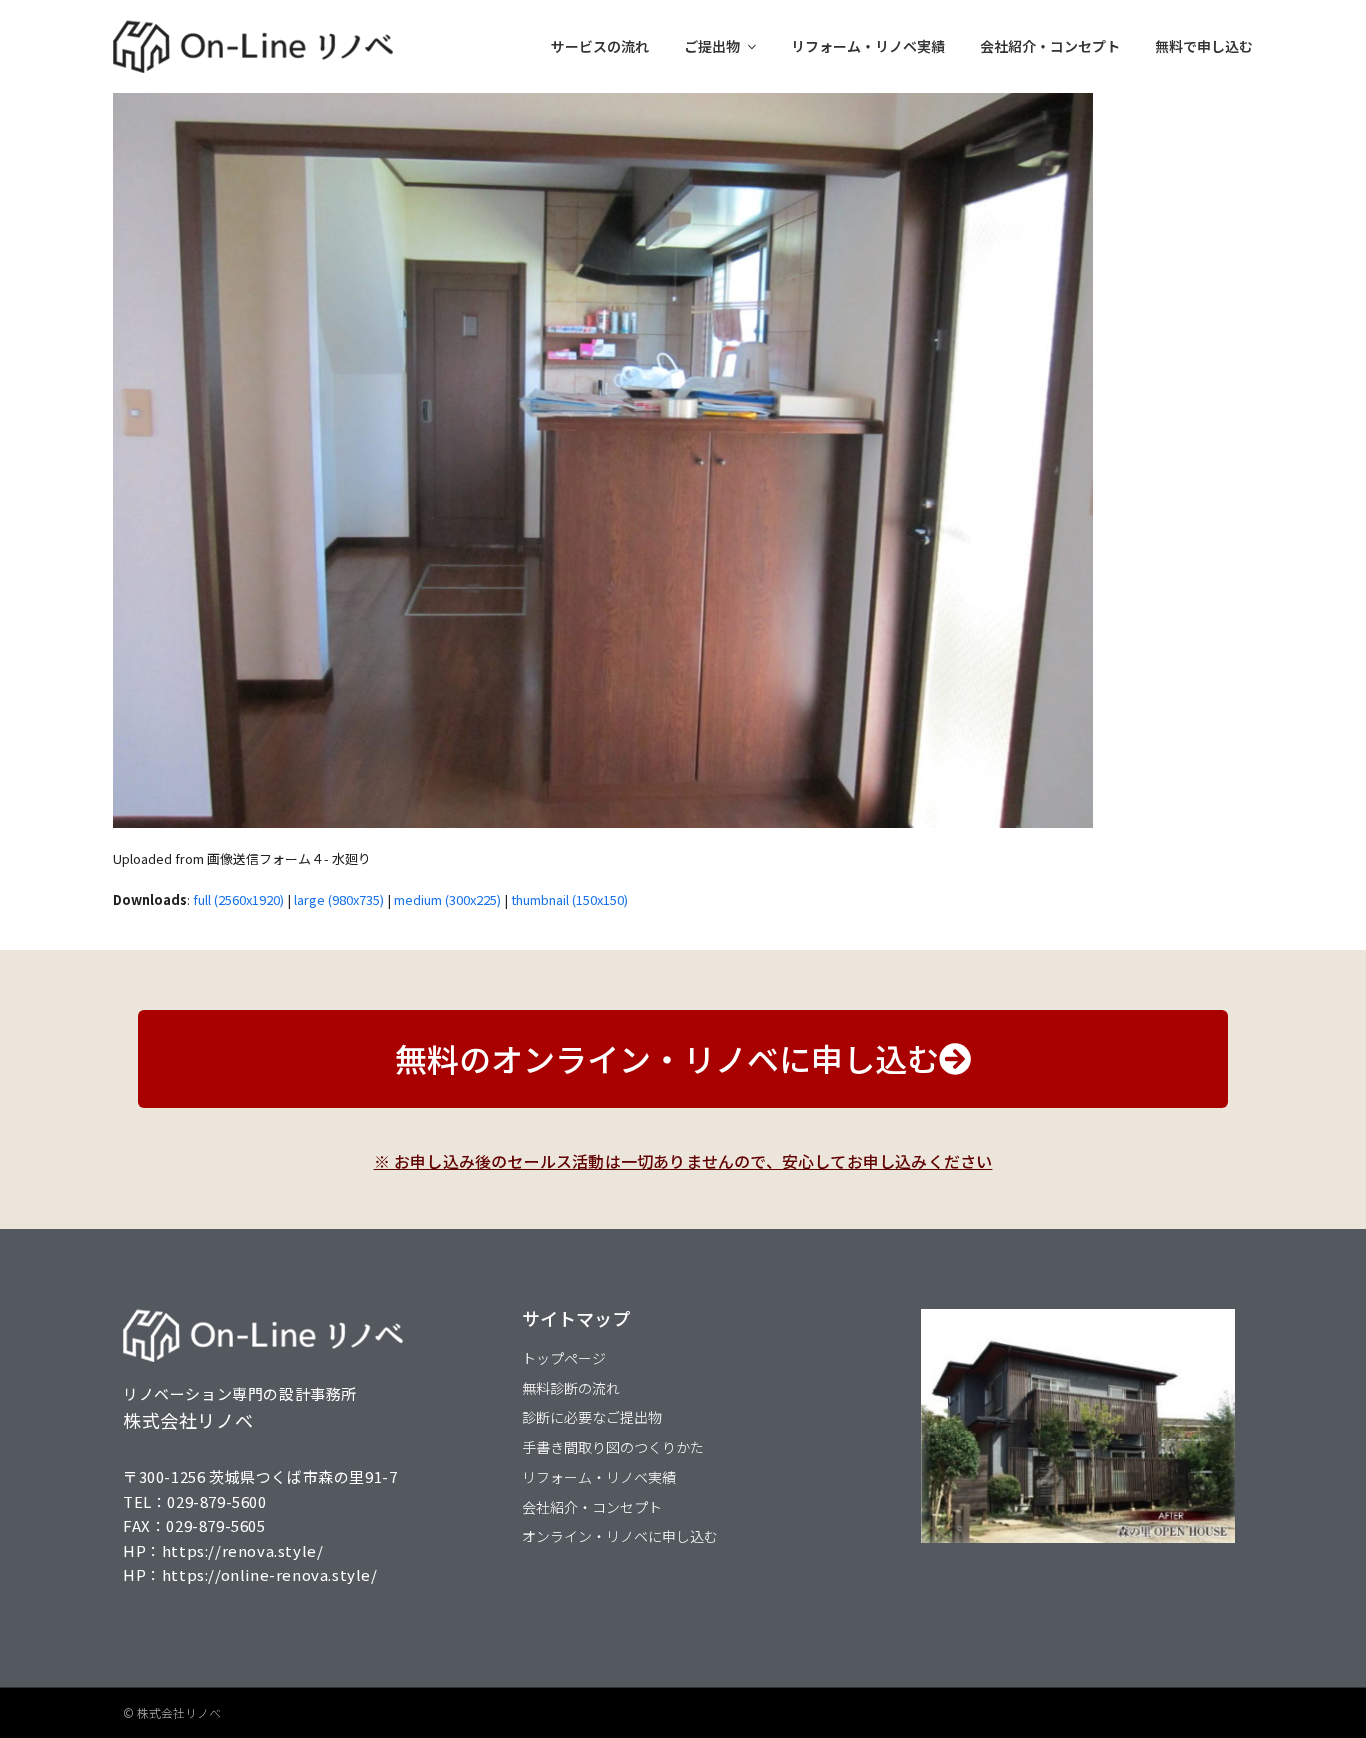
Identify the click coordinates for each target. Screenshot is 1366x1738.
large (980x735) (339, 899)
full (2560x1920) (238, 899)
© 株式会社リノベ (172, 1712)
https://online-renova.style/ (270, 1574)
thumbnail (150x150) (569, 899)
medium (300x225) (447, 899)
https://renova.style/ (243, 1550)
